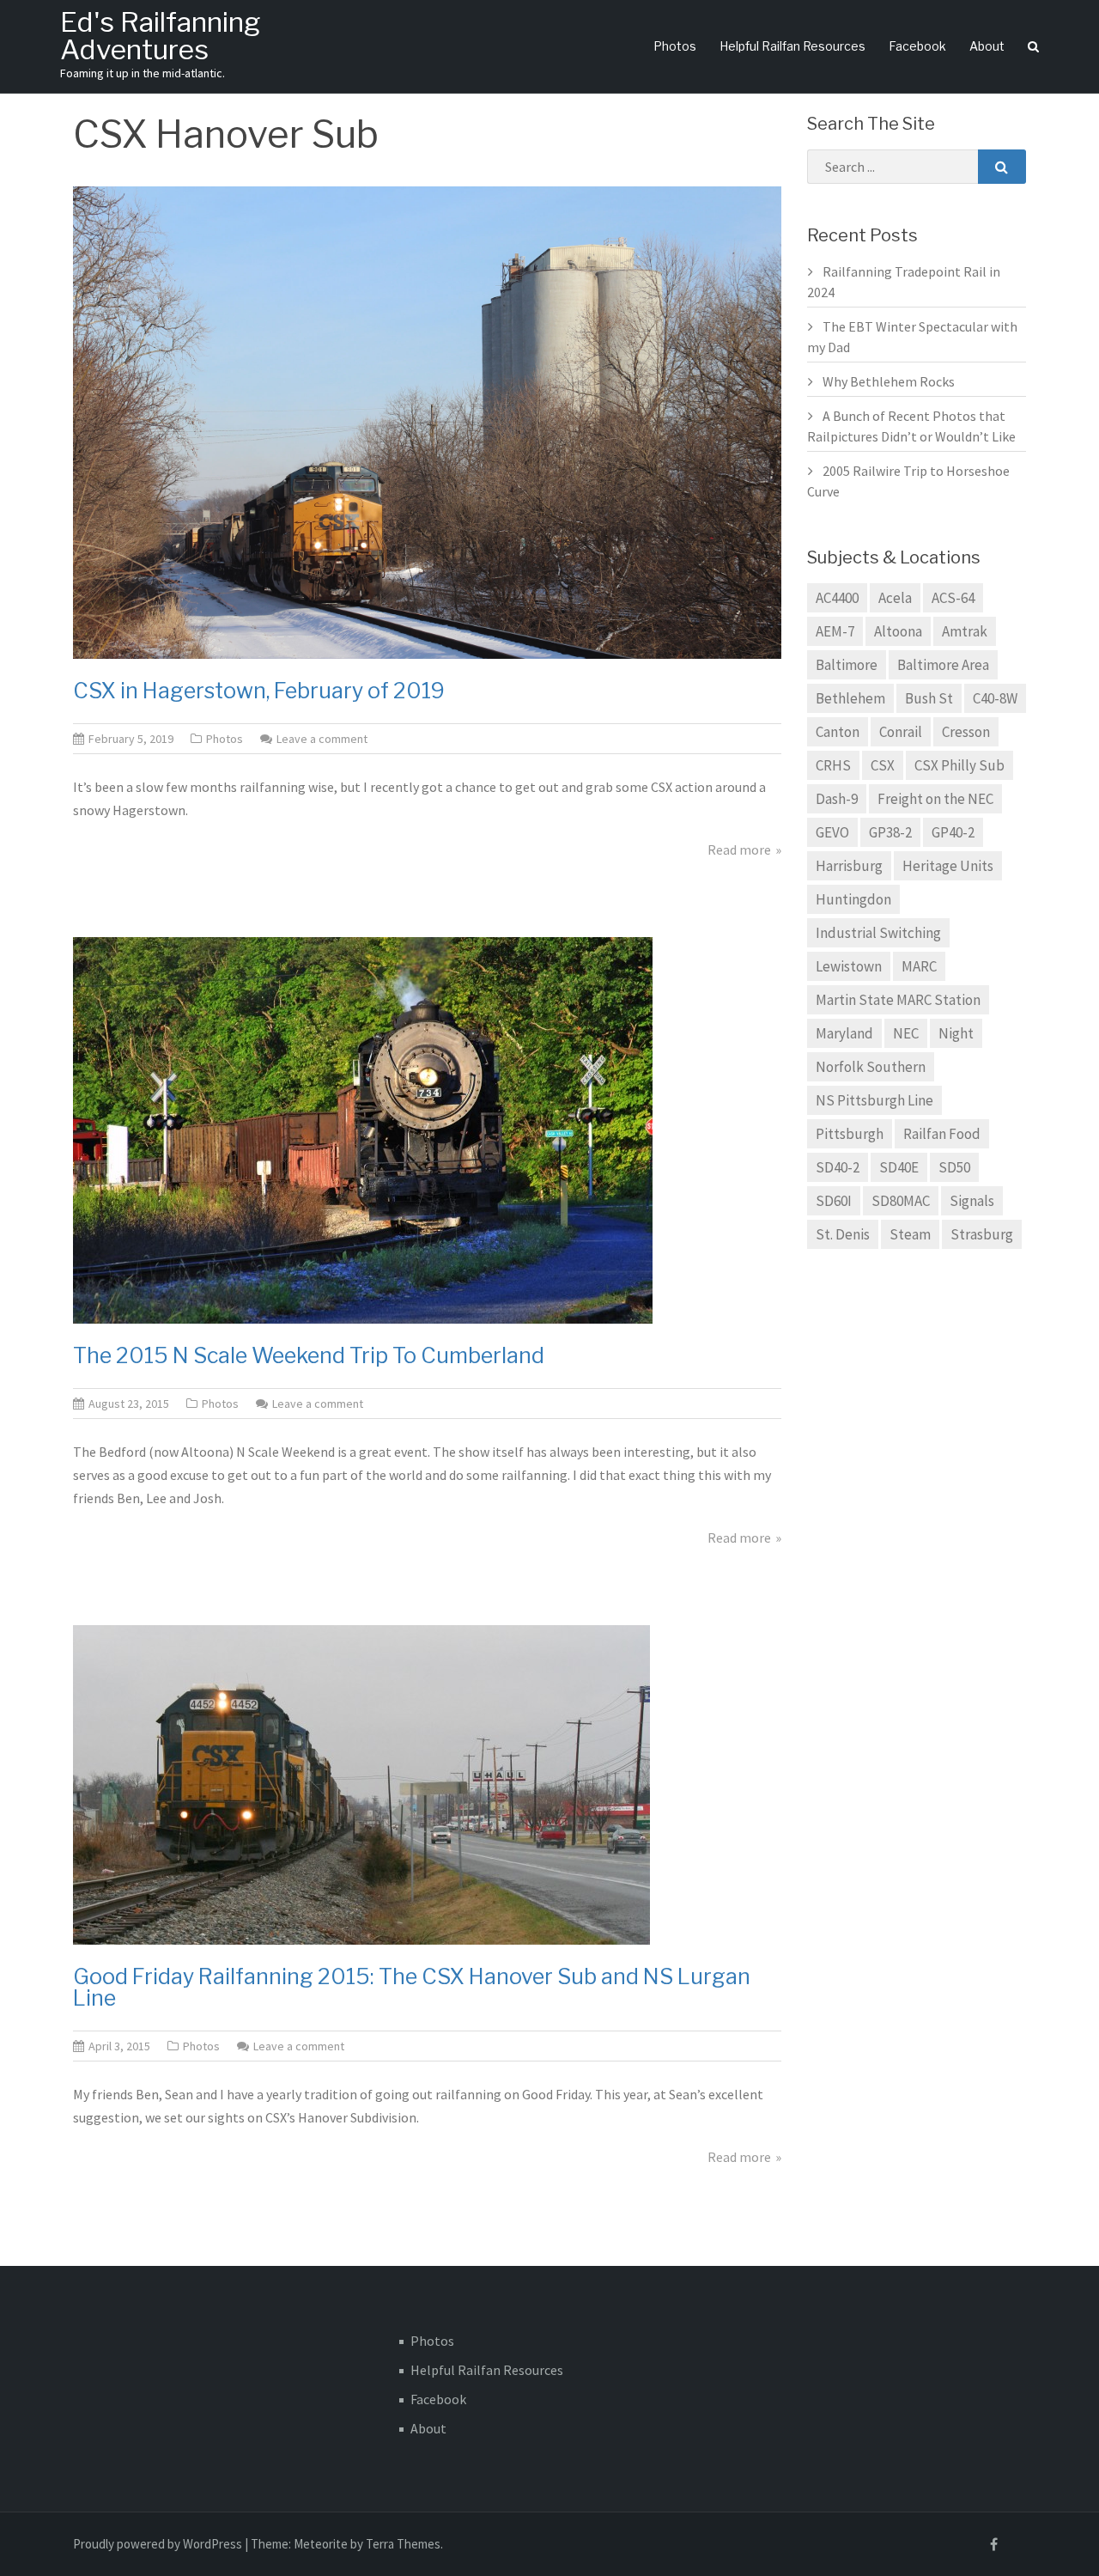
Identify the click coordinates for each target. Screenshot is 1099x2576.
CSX (883, 765)
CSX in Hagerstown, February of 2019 (259, 691)
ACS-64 (953, 598)
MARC (919, 966)
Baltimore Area (943, 665)
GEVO (832, 832)
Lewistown (849, 966)
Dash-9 (837, 799)
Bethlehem (850, 698)
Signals (972, 1201)
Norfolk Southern (871, 1067)
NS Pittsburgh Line (874, 1100)
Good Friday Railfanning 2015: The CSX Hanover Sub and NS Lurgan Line (412, 1987)
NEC (906, 1033)
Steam (910, 1234)
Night (956, 1033)
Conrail (901, 732)
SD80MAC (901, 1201)
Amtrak (965, 631)
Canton (838, 732)
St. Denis (843, 1234)
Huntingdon (853, 899)
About (987, 46)
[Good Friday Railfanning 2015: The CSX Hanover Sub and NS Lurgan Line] (361, 1783)
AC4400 (837, 598)
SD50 (954, 1167)
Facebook (917, 46)
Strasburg (982, 1234)
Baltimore (847, 665)
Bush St (929, 698)
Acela (895, 598)
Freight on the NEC (935, 799)
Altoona (898, 631)
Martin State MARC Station (898, 1000)
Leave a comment (322, 739)
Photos (675, 46)
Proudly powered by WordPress (158, 2544)
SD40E (899, 1167)
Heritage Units (948, 866)
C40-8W (995, 698)
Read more (739, 850)
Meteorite (321, 2544)
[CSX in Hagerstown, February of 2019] (427, 421)
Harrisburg (849, 866)
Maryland (844, 1033)
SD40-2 (838, 1167)
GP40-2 (953, 832)
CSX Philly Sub (959, 765)
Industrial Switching (878, 933)
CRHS (833, 765)
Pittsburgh (850, 1134)
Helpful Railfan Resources (792, 46)
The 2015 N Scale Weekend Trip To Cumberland (309, 1355)
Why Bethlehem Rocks (889, 381)
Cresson (966, 732)
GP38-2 (890, 832)
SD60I (834, 1201)
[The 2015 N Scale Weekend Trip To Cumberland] (363, 1129)
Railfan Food (942, 1134)
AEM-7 (835, 631)
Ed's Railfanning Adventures (160, 36)
